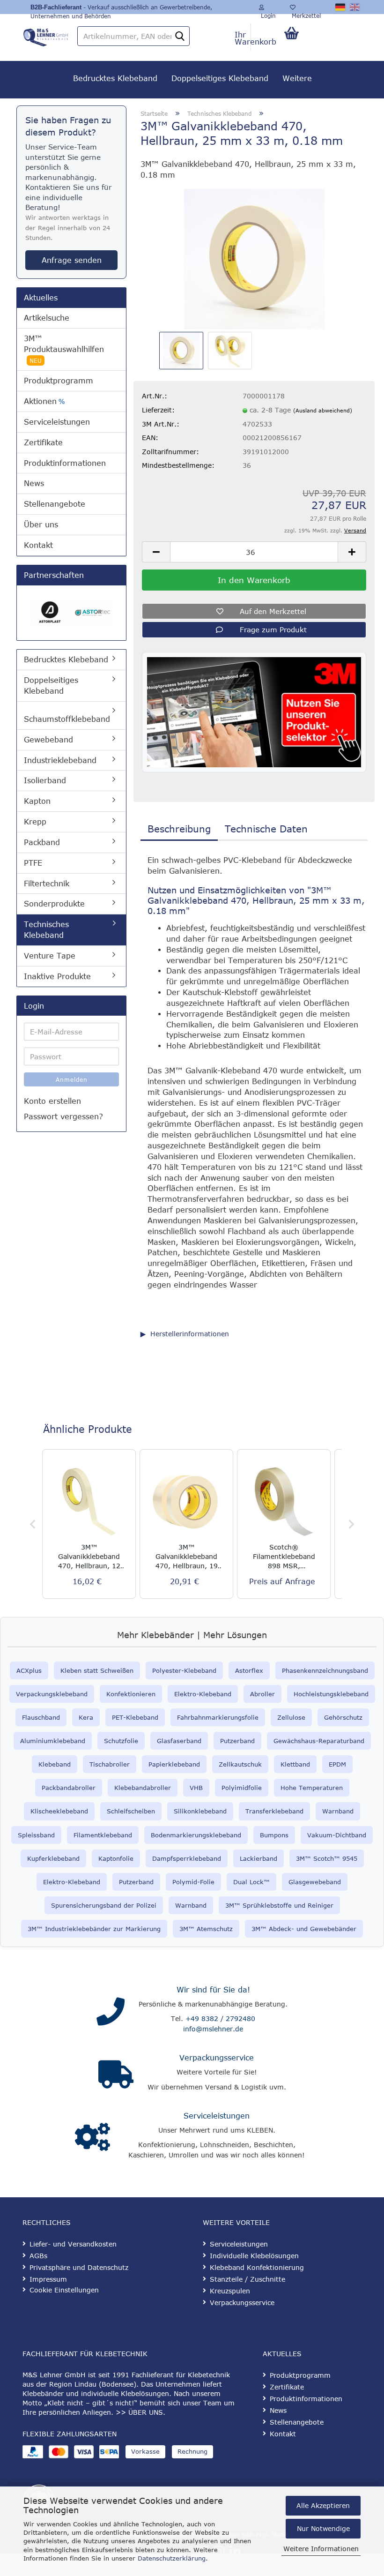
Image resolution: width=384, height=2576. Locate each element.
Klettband (295, 1764)
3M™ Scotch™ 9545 (327, 1858)
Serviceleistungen (57, 422)
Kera (86, 1717)
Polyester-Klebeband (184, 1670)
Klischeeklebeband (59, 1811)
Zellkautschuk (240, 1764)
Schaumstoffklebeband (67, 719)
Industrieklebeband (60, 760)
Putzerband (237, 1741)
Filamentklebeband (103, 1835)
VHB (196, 1788)
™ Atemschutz (210, 1929)
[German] (341, 7)
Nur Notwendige (323, 2528)
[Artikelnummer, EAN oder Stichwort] (180, 37)
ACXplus (29, 1670)
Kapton (37, 801)
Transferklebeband (274, 1811)
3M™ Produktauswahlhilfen (64, 349)
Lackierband (258, 1858)
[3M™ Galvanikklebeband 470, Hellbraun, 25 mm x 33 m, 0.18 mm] (254, 258)
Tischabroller (110, 1764)
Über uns (41, 524)
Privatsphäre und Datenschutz (79, 2267)
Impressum (48, 2279)
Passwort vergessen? (63, 1116)
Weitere (297, 78)
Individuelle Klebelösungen (254, 2256)
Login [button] (267, 13)
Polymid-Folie (193, 1882)
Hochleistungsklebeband (331, 1694)
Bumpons (274, 1835)
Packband (42, 842)
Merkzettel (305, 13)
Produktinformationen (65, 463)
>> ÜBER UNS (139, 2412)
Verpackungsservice (217, 2058)
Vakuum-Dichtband (337, 1835)
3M (184, 1929)
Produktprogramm (59, 381)
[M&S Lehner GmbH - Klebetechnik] (46, 35)
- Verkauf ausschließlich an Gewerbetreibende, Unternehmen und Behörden (121, 9)
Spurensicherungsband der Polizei (104, 1905)
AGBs (38, 2256)
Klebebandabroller (143, 1788)
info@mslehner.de (213, 2029)
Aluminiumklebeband (53, 1741)
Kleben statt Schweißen (97, 1670)
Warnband (338, 1811)
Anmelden (72, 1079)
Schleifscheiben (131, 1811)
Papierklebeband (174, 1764)
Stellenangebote (55, 504)
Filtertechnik (47, 884)
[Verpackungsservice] (116, 2074)
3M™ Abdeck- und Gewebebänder (304, 1929)
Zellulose (291, 1717)
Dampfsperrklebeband (187, 1858)
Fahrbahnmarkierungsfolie (218, 1717)
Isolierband (45, 780)
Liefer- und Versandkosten (73, 2244)
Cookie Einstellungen (64, 2290)
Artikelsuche (47, 318)
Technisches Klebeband (46, 930)
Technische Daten (266, 828)
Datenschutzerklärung (172, 2558)
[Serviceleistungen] (92, 2137)
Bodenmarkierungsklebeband (196, 1835)
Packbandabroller (69, 1788)
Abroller (262, 1694)
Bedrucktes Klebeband (115, 78)
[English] (355, 7)
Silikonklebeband (200, 1811)
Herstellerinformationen (190, 1334)
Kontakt (38, 545)
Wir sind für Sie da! (213, 1990)
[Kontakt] (111, 2012)
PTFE (33, 863)
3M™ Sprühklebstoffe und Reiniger (279, 1905)
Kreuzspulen (230, 2291)
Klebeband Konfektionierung (257, 2267)
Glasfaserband (179, 1741)
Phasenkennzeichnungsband (325, 1670)
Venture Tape (50, 956)
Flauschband (41, 1717)
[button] (156, 552)
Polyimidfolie (242, 1788)
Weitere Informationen (321, 2549)
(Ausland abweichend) (323, 410)
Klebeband (55, 1764)
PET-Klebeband (135, 1717)
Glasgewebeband (315, 1882)
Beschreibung (179, 828)
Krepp (35, 822)
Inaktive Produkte (57, 976)
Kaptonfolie (116, 1858)
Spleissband (36, 1835)
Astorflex (249, 1670)
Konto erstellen (52, 1101)
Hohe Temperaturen (312, 1788)
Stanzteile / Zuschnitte (247, 2279)
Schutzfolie (121, 1741)
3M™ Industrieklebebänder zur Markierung (94, 1929)
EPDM (337, 1764)
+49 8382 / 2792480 (220, 2018)
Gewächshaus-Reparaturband (319, 1741)
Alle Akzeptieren (323, 2505)
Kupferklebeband (53, 1858)
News (34, 483)
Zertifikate (43, 442)
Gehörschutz (343, 1717)
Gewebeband (48, 740)
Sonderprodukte (54, 904)
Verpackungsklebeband (52, 1694)
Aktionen (44, 401)
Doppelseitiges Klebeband (220, 78)
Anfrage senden (72, 260)
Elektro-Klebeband (203, 1694)
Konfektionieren (131, 1694)
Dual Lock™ (251, 1882)
